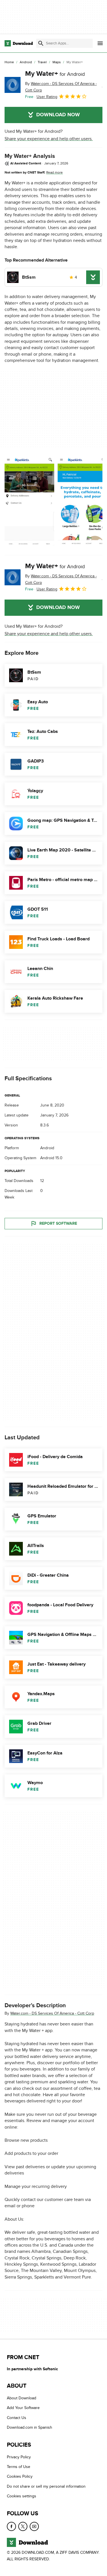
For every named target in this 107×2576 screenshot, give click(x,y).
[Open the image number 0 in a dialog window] (29, 502)
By (61, 87)
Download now (58, 115)
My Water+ (55, 74)
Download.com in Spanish (30, 2427)
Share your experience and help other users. (49, 139)
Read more (54, 172)
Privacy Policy (19, 2457)
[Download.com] (19, 43)
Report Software (58, 1224)
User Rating (47, 97)
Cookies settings (22, 2496)
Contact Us (17, 2418)
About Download (22, 2398)
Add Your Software (23, 2408)
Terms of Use (19, 2467)
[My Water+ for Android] (13, 85)
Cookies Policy (20, 2476)
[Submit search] (41, 43)
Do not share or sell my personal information (46, 2486)
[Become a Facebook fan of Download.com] (11, 2526)
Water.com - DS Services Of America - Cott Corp (52, 2014)
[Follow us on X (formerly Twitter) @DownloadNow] (23, 2526)
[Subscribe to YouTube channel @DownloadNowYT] (34, 2526)
